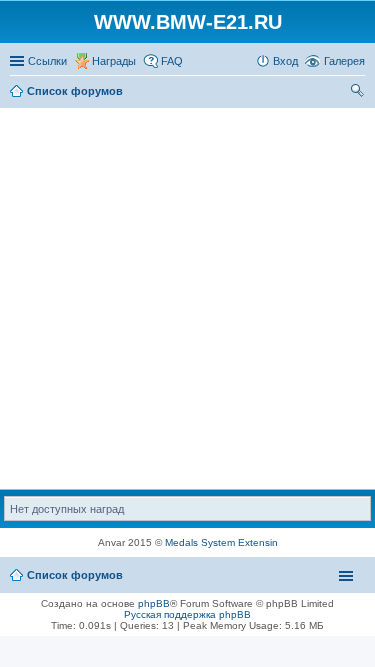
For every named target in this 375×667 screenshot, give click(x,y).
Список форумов (75, 575)
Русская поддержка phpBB (187, 614)
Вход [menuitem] (285, 61)
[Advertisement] (187, 299)
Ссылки (47, 61)
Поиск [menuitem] (359, 93)
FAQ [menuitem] (172, 61)
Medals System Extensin (221, 542)
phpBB (154, 603)
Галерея (344, 61)
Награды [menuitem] (114, 61)
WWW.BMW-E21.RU (188, 22)
